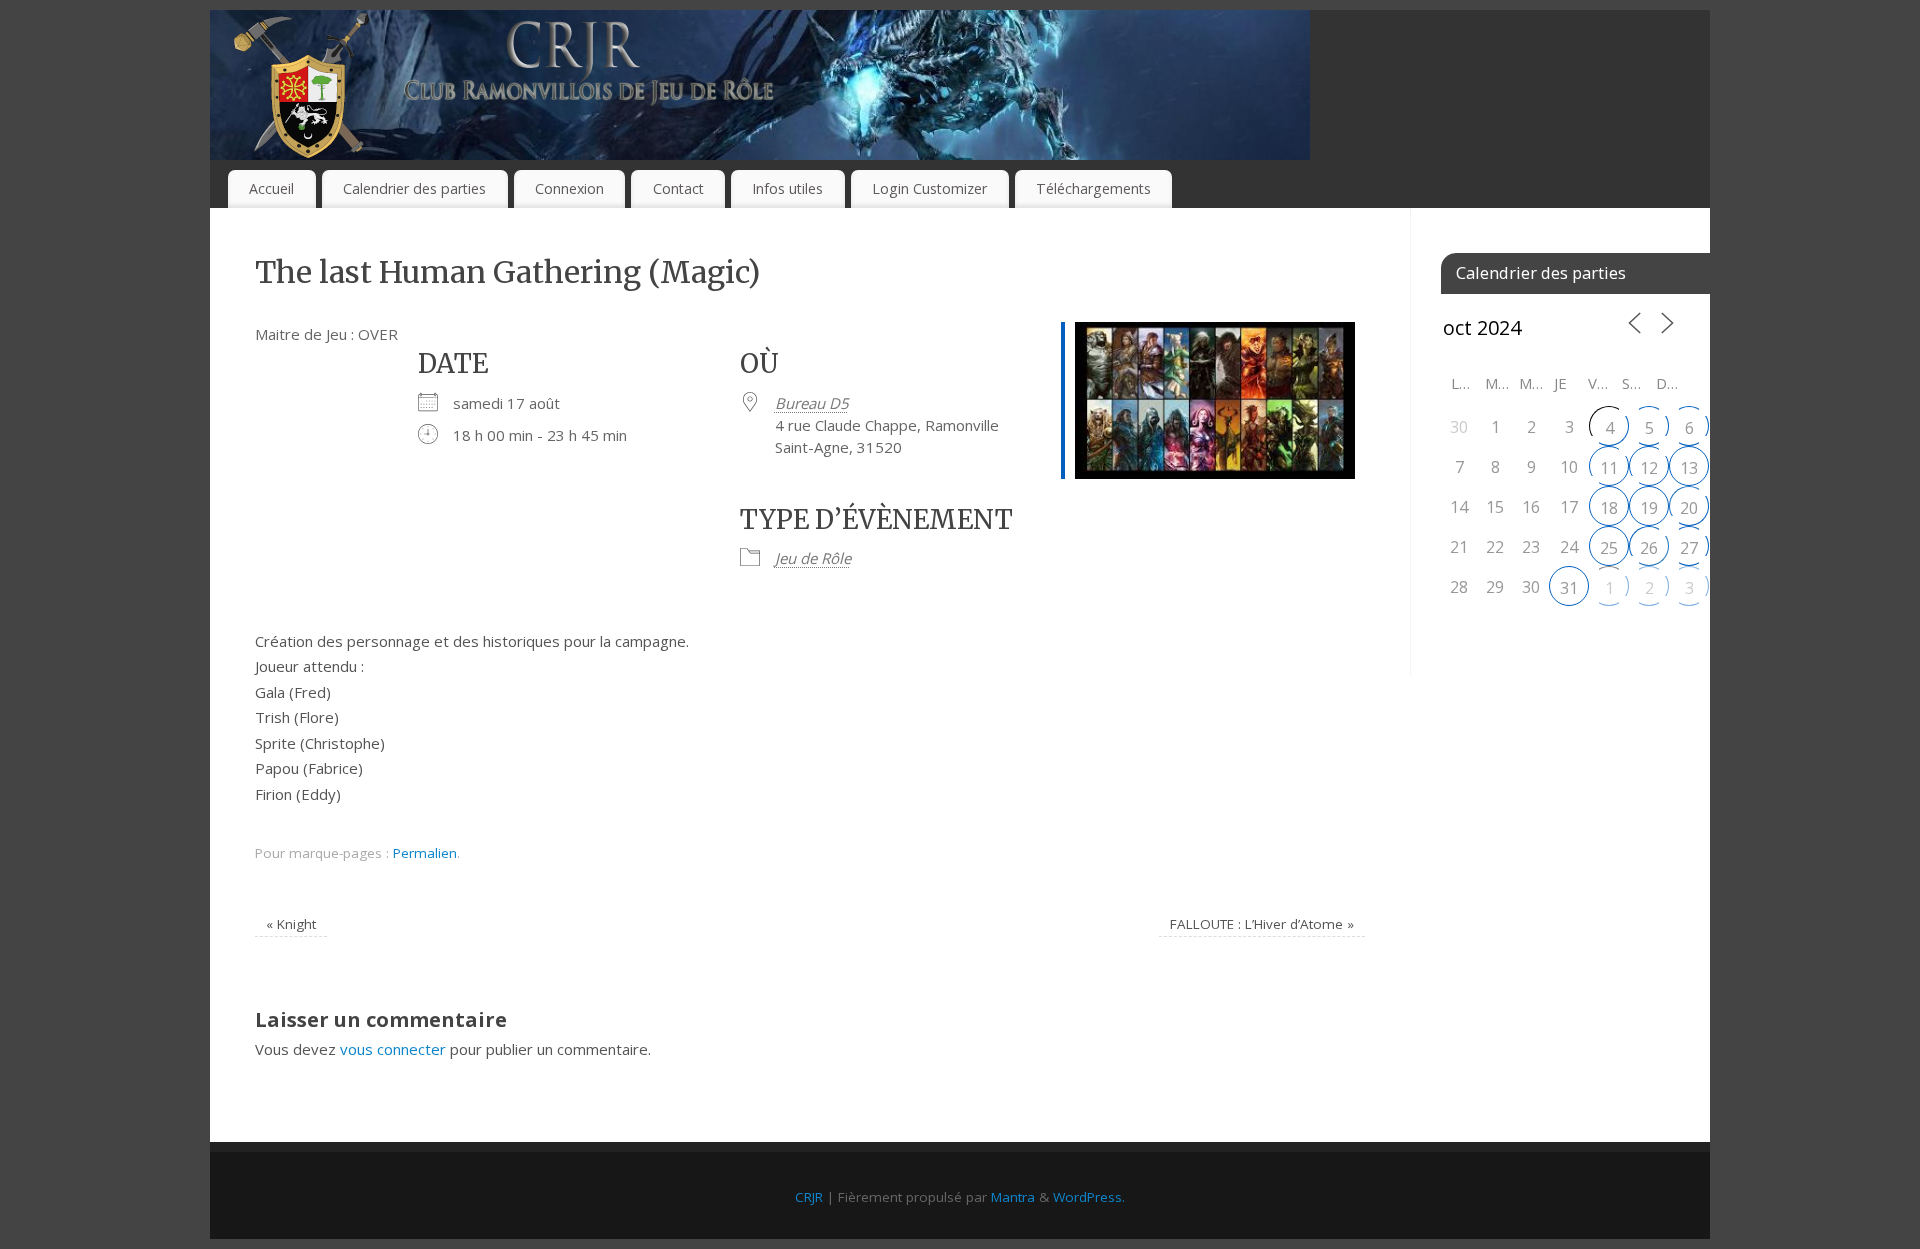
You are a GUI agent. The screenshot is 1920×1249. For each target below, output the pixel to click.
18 (1609, 508)
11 (1609, 468)
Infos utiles (787, 188)
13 (1689, 468)
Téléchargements (1093, 188)
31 (1569, 588)
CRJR (809, 1197)
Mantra (1013, 1197)
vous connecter (393, 1049)
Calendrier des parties (414, 188)
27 (1689, 548)
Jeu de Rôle (813, 558)
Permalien (425, 853)
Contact (678, 188)
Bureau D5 (812, 403)
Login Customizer (929, 188)
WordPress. (1089, 1197)
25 (1609, 548)
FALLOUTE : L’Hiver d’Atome (1262, 924)
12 (1649, 468)
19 (1649, 508)
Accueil (271, 188)
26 (1649, 548)
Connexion (569, 188)
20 (1689, 508)
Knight (291, 924)
